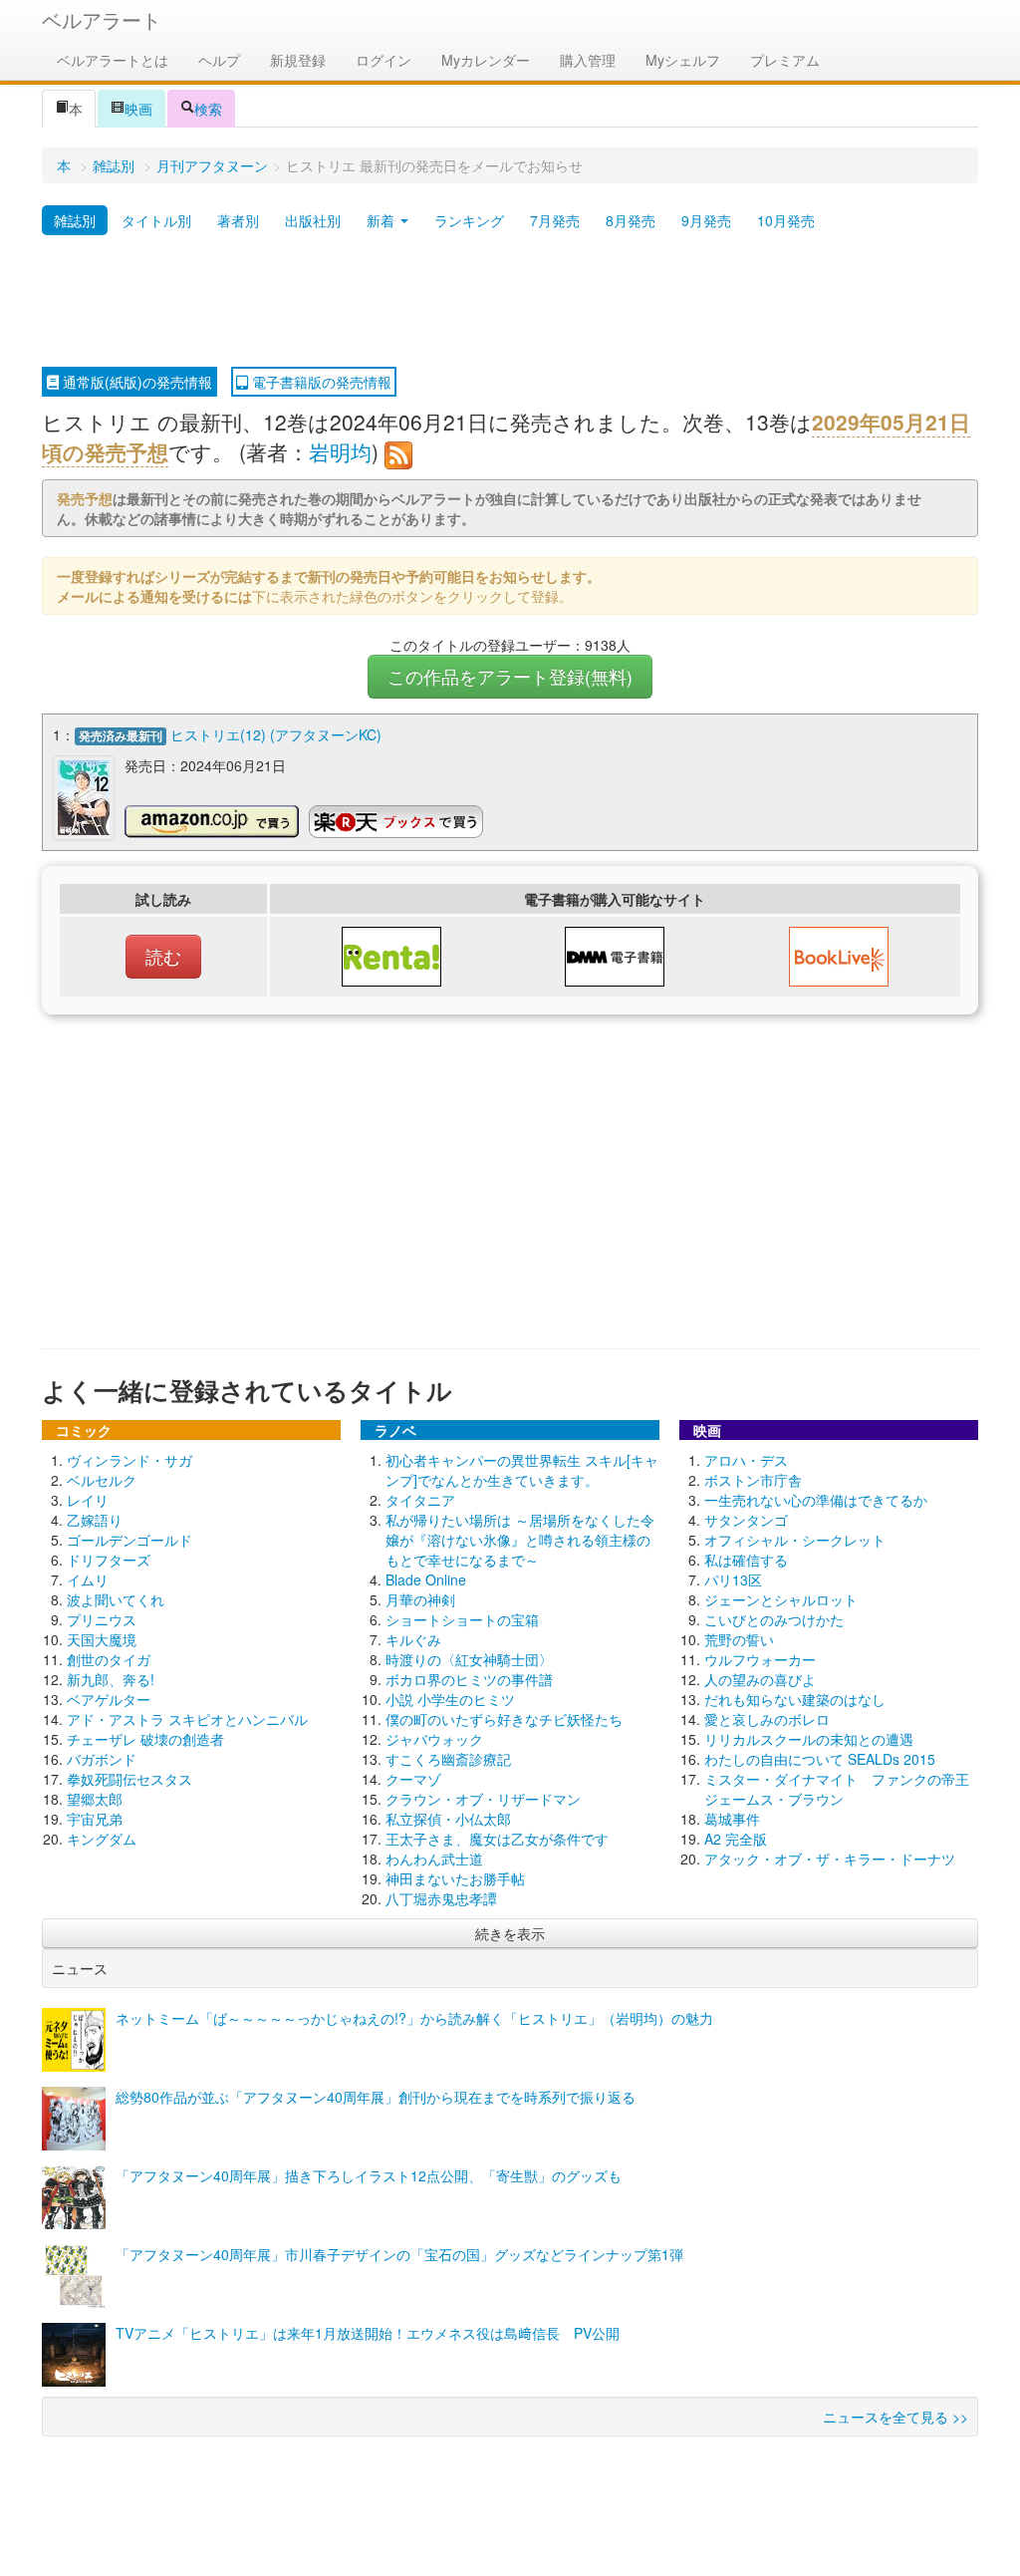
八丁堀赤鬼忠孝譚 (441, 1898)
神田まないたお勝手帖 (455, 1878)
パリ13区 (733, 1579)
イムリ (88, 1579)
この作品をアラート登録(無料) (510, 676)
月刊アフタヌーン (212, 165)
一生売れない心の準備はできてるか (816, 1500)
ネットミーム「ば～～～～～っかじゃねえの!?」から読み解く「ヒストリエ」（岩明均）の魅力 (414, 2018)
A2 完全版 (736, 1839)
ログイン (383, 60)
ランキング (469, 220)
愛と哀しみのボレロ (767, 1719)
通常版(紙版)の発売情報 (135, 382)
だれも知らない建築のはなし (795, 1699)
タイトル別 (156, 220)
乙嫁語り (95, 1520)
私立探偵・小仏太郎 (448, 1819)
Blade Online (426, 1579)
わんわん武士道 (434, 1859)
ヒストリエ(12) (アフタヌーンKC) (276, 734)
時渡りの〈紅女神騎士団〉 (469, 1659)
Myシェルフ (683, 60)
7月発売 (555, 220)
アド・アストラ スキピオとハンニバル (187, 1719)
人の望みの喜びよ (760, 1679)
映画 (138, 109)
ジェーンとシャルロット (781, 1599)
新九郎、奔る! (111, 1679)
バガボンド (102, 1759)
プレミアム (785, 60)
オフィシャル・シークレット (795, 1540)
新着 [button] (382, 220)
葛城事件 (732, 1819)
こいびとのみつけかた (774, 1619)
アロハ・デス (746, 1460)
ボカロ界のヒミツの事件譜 (469, 1679)
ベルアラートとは (113, 60)
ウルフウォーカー (760, 1659)
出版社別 (313, 220)
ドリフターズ (109, 1560)
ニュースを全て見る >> (895, 2417)
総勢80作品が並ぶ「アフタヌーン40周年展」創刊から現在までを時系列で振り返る (376, 2097)
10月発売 (786, 220)
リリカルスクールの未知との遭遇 (809, 1739)
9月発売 (706, 220)
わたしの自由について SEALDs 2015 (820, 1759)
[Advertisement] (510, 302)
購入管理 (588, 60)
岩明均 (340, 451)
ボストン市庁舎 (753, 1480)
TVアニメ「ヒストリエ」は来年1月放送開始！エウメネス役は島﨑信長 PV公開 (368, 2333)
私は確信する (746, 1560)
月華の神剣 (420, 1599)
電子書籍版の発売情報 (320, 382)
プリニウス (102, 1619)
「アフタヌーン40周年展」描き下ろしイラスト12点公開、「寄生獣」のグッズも (369, 2175)
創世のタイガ (109, 1659)
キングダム (102, 1839)
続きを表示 (510, 1933)
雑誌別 (114, 165)
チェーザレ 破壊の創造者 (145, 1739)
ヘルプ (219, 60)
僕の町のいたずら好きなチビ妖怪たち (504, 1719)
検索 (208, 109)
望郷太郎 (95, 1799)
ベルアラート (102, 19)
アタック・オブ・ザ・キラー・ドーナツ (830, 1859)
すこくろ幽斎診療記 (448, 1759)
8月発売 (631, 220)
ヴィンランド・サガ (129, 1460)
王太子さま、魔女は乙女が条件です (497, 1839)
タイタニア (420, 1500)
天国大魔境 (102, 1639)
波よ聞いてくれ (116, 1599)
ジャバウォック (434, 1739)
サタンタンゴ (746, 1520)
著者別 (238, 220)
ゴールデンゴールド (129, 1540)
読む (163, 956)
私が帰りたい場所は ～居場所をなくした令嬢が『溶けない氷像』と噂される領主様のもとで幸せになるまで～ (520, 1540)
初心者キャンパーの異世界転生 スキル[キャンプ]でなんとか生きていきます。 (522, 1470)
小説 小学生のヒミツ (450, 1699)
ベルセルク (102, 1480)
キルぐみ (413, 1639)
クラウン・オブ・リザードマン (483, 1799)
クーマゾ (413, 1779)
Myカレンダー (486, 60)
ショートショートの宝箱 (462, 1619)
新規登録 (298, 60)
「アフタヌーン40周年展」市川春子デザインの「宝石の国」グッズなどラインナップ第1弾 (399, 2254)
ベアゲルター (109, 1699)
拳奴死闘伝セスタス (129, 1779)
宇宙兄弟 (95, 1819)
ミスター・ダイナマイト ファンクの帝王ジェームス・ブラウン (837, 1789)
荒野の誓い (739, 1639)
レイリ (88, 1500)
